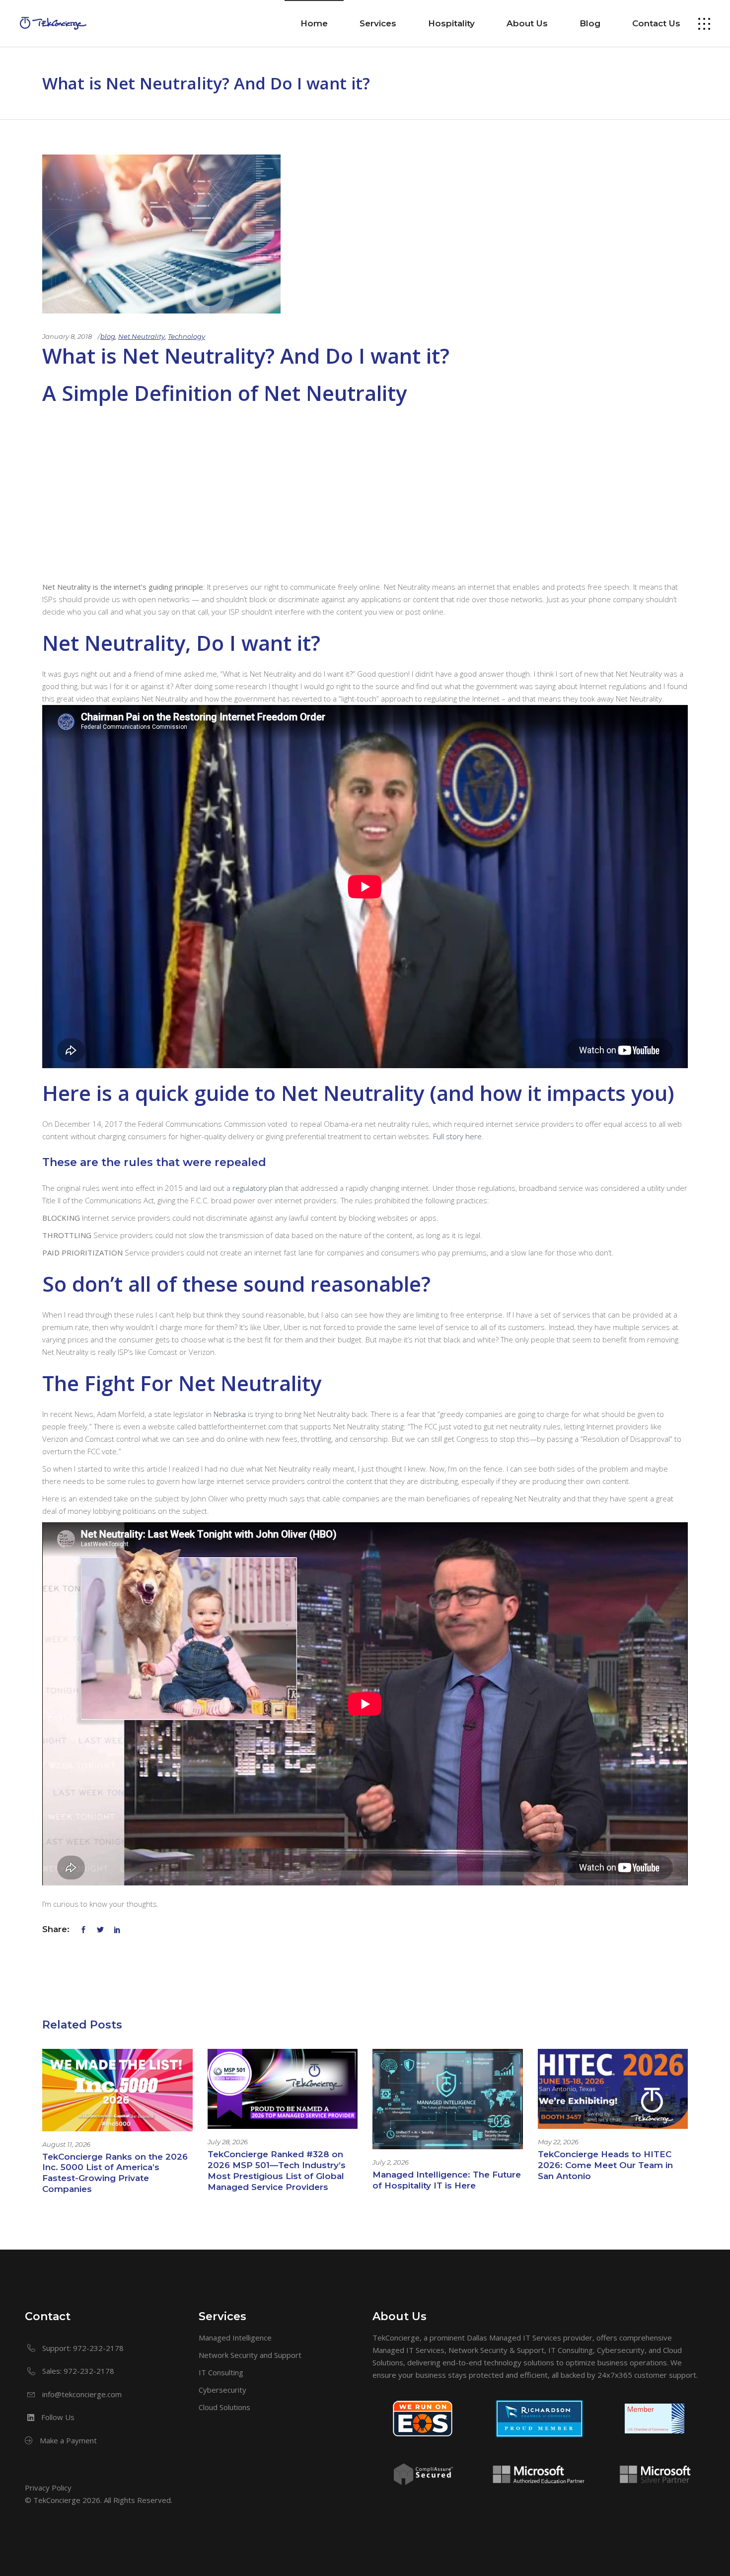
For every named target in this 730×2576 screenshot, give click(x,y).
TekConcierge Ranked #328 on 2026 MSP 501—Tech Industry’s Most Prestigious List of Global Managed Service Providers (277, 2171)
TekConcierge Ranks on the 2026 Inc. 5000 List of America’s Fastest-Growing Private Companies (115, 2173)
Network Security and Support (250, 2355)
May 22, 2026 (558, 2142)
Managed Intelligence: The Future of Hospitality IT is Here (447, 2180)
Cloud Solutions (224, 2407)
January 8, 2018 (67, 336)
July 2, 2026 (391, 2162)
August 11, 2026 (66, 2144)
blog (108, 336)
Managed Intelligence (235, 2338)
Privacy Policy (48, 2488)
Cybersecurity (222, 2390)
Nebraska (230, 1414)
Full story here (457, 1136)
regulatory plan (258, 1188)
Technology (186, 336)
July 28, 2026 (228, 2142)
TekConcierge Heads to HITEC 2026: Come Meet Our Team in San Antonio (605, 2165)
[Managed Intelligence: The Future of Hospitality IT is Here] (448, 2099)
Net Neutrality (142, 336)
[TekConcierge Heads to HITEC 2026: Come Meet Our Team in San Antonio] (613, 2089)
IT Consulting (221, 2372)
